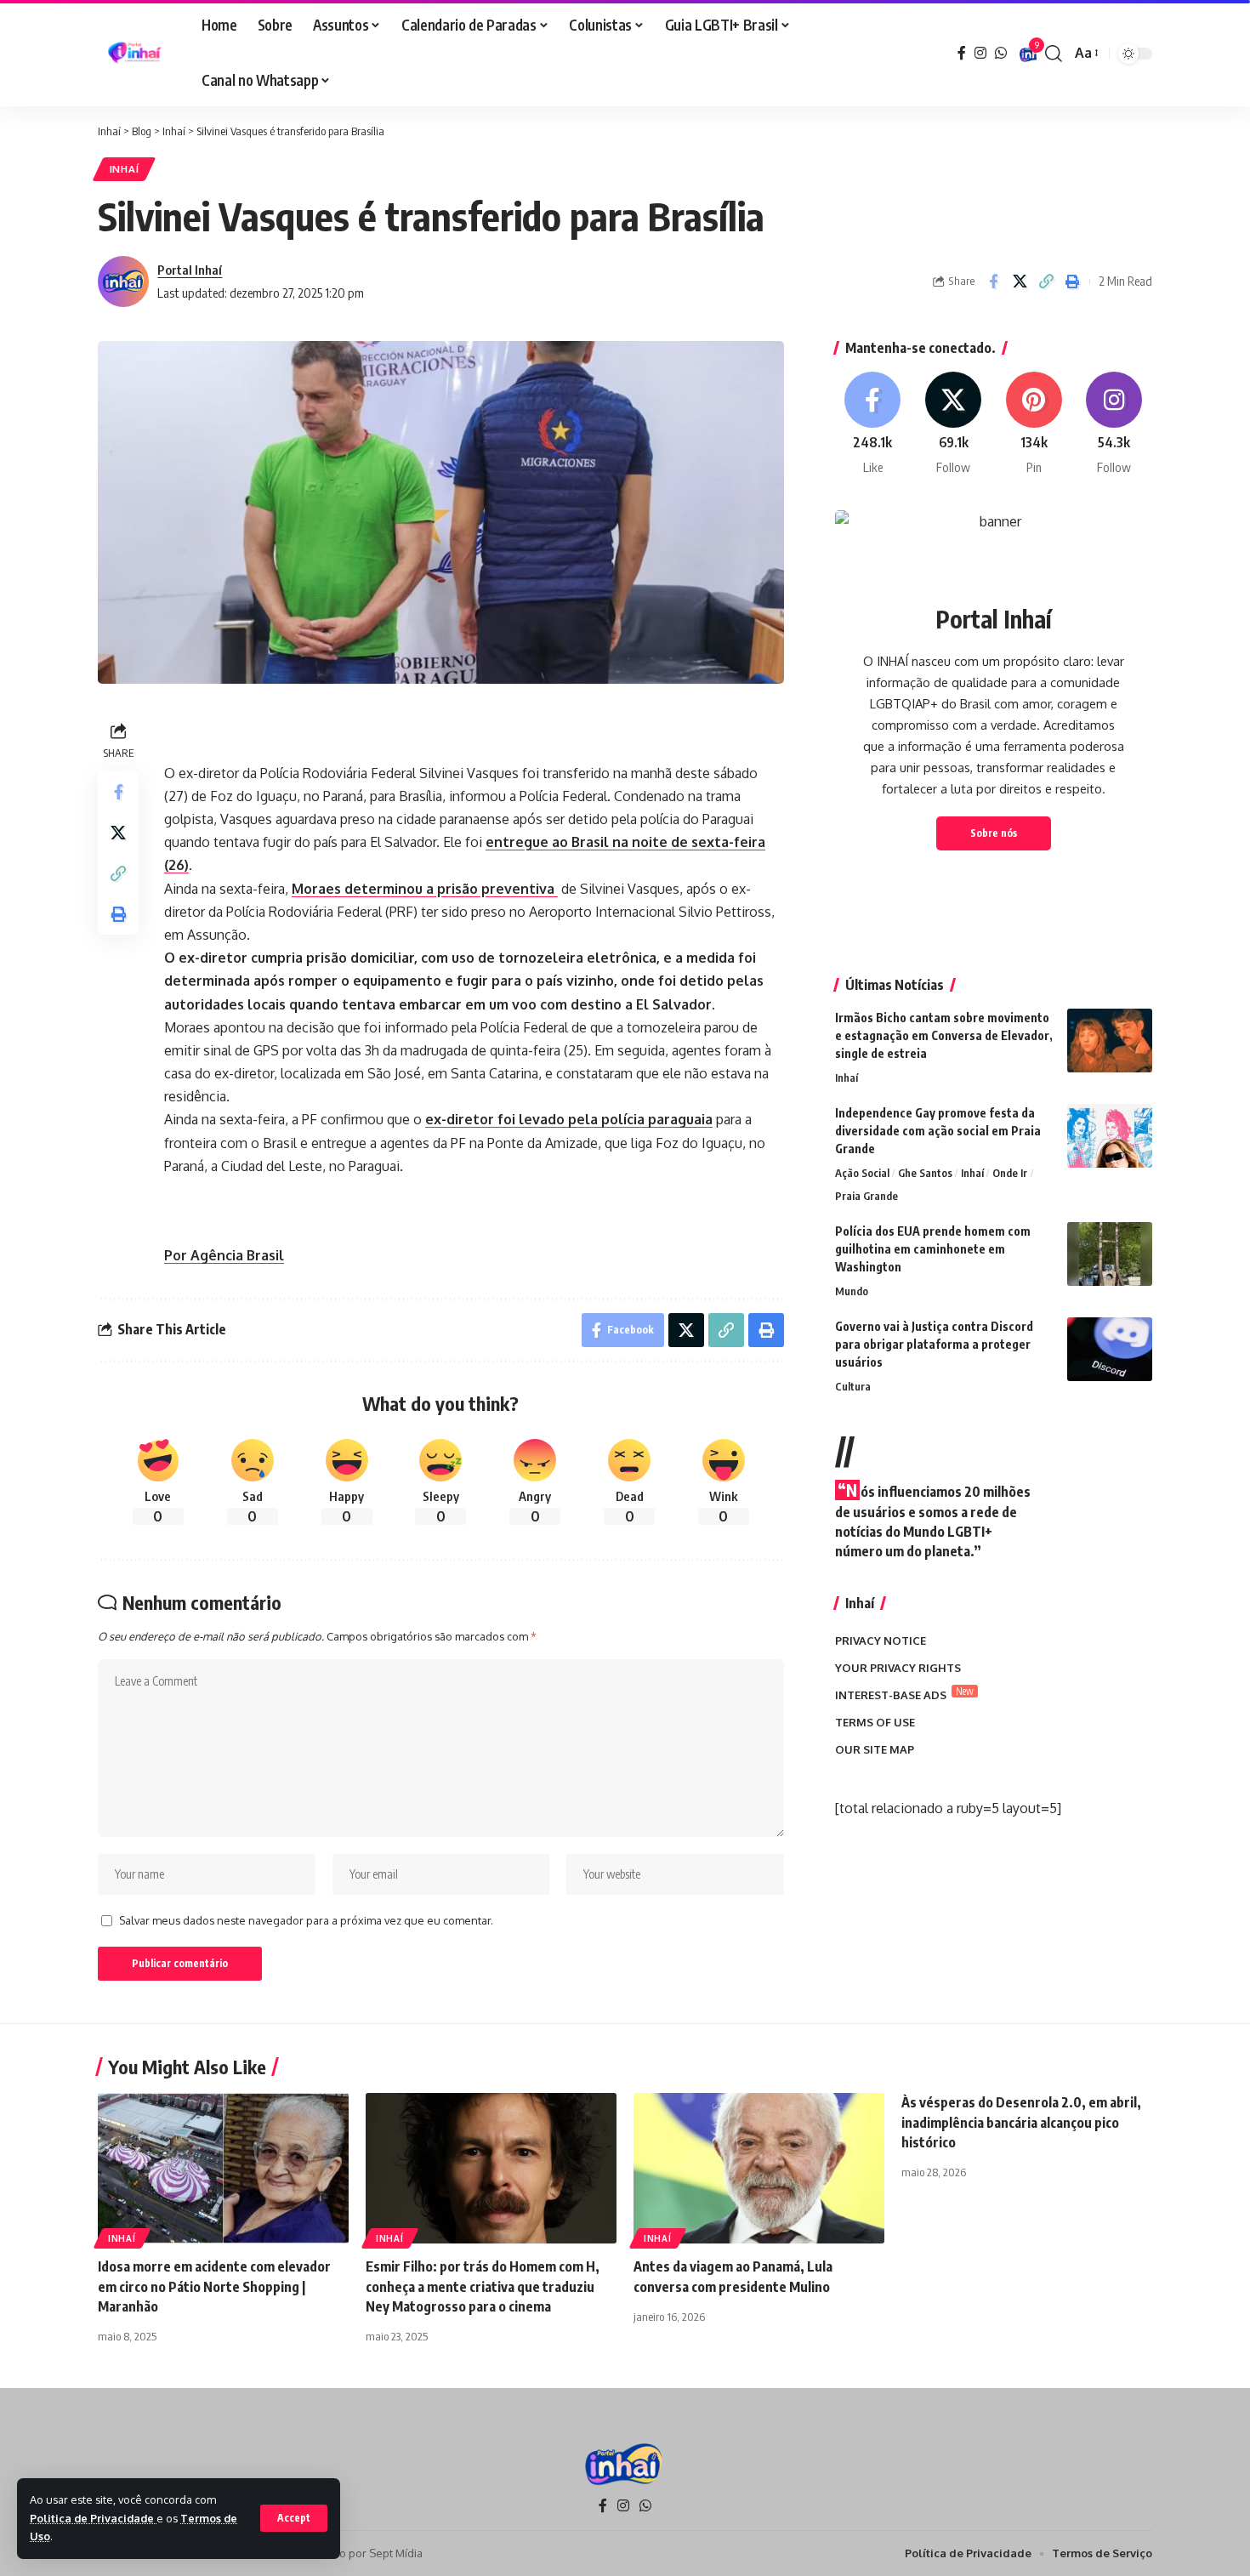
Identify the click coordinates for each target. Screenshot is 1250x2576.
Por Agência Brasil (224, 1255)
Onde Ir (1010, 1173)
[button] (294, 2518)
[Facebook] (962, 53)
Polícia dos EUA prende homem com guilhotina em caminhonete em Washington (933, 1249)
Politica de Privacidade (93, 2518)
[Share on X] (1020, 281)
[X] (953, 424)
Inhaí (125, 169)
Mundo (852, 1291)
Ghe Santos (925, 1173)
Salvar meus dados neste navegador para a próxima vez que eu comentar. (306, 1920)
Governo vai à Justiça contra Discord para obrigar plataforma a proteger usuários (934, 1344)
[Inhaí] (136, 54)
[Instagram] (980, 53)
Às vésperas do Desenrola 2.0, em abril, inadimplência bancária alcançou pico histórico (1021, 2122)
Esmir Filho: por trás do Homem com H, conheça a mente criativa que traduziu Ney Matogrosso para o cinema (483, 2286)
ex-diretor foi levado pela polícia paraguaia (569, 1119)
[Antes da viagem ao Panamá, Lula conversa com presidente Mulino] (759, 2168)
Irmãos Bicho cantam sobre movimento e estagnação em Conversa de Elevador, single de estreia (944, 1035)
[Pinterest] (1034, 424)
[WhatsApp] (1001, 53)
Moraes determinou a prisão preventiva (425, 889)
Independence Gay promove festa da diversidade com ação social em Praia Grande (938, 1131)
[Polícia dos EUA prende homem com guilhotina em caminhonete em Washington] (1110, 1254)
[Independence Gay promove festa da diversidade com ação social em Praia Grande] (1110, 1136)
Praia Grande (866, 1196)
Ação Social (862, 1173)
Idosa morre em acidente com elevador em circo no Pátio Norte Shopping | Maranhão (214, 2286)
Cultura (853, 1386)
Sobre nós (994, 833)
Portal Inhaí (190, 270)
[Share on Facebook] (993, 281)
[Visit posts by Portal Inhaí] (123, 281)
